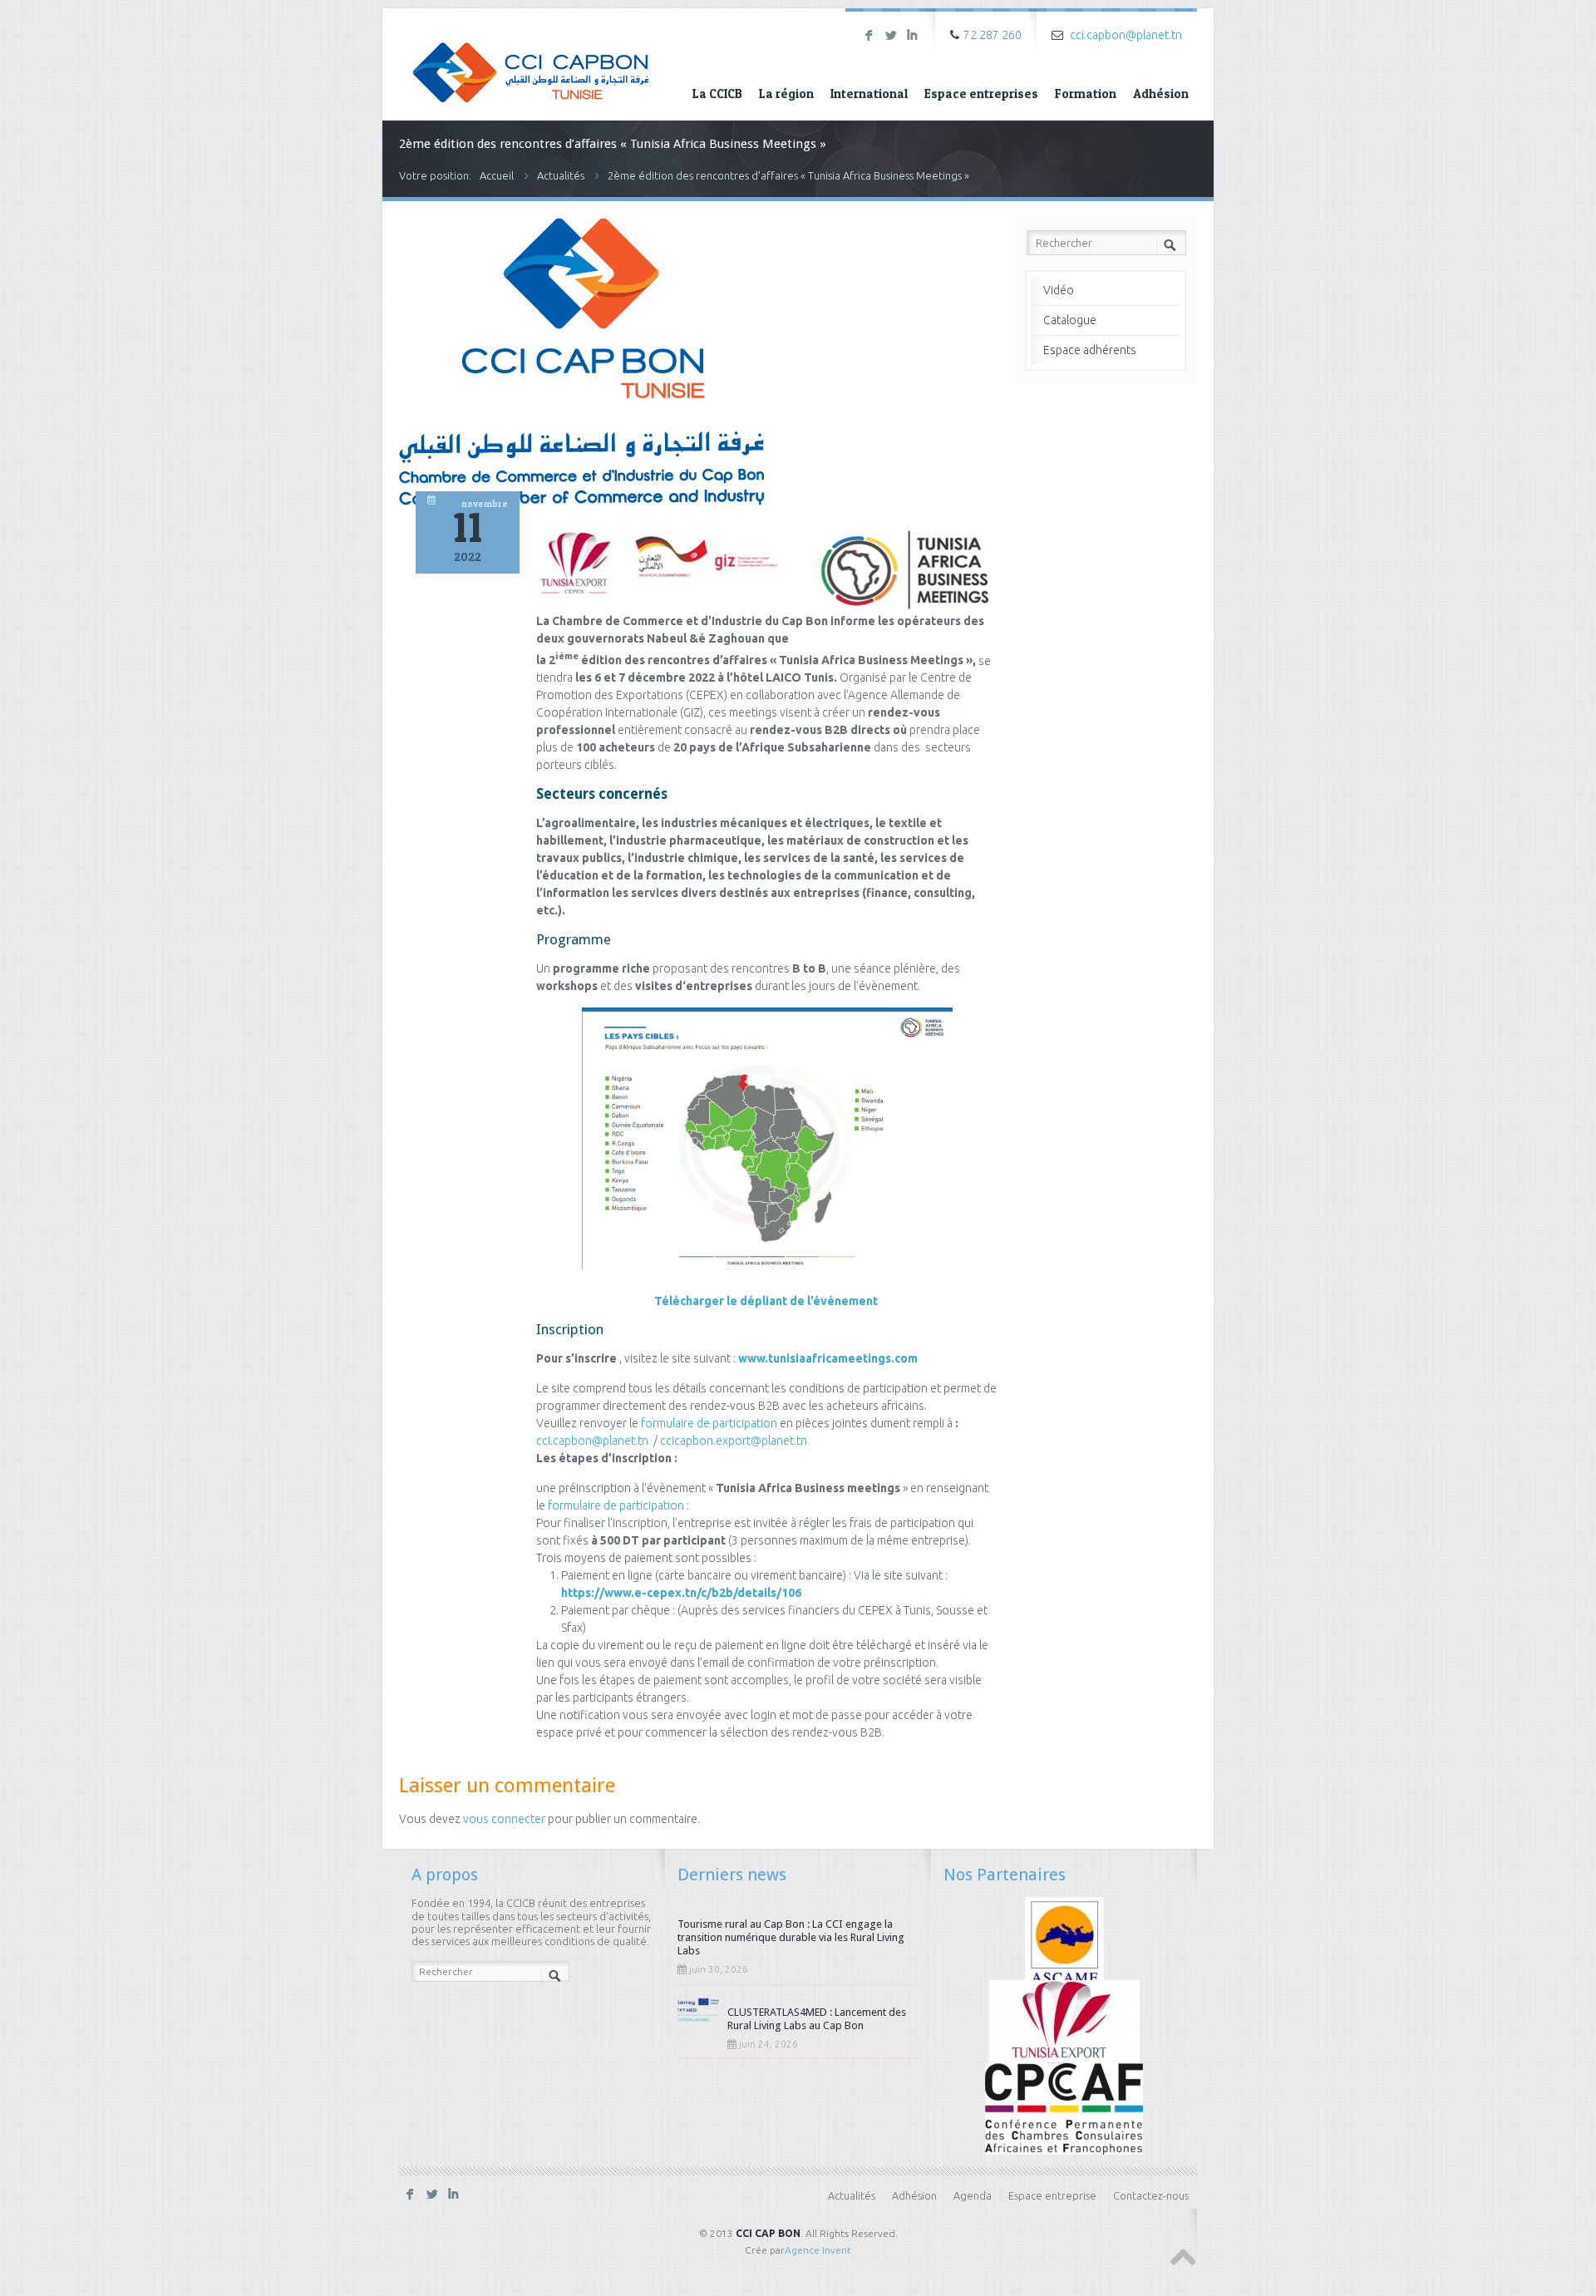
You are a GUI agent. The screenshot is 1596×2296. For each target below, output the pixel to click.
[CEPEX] (1064, 2024)
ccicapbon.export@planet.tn (734, 1441)
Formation (1086, 94)
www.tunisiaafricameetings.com (828, 1358)
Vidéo (1059, 290)
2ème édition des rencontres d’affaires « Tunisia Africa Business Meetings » (788, 175)
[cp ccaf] (1064, 2107)
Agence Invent (818, 2250)
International (869, 94)
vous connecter (504, 1819)
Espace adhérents (1090, 350)
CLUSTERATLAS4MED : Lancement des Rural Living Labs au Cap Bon (817, 2019)
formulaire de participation (709, 1423)
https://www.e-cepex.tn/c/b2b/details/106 (681, 1593)
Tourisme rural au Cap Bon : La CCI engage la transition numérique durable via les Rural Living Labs (791, 1937)
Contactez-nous (1151, 2195)
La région (786, 94)
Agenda (973, 2195)
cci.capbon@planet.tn (1126, 35)
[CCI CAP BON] (531, 61)
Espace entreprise (1052, 2195)
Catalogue (1070, 320)
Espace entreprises (981, 94)
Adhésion (1161, 94)
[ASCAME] (1064, 1941)
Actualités (561, 175)
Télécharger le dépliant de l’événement (767, 1301)
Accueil (497, 175)
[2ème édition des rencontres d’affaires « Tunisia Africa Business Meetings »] (581, 504)
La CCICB (717, 94)
